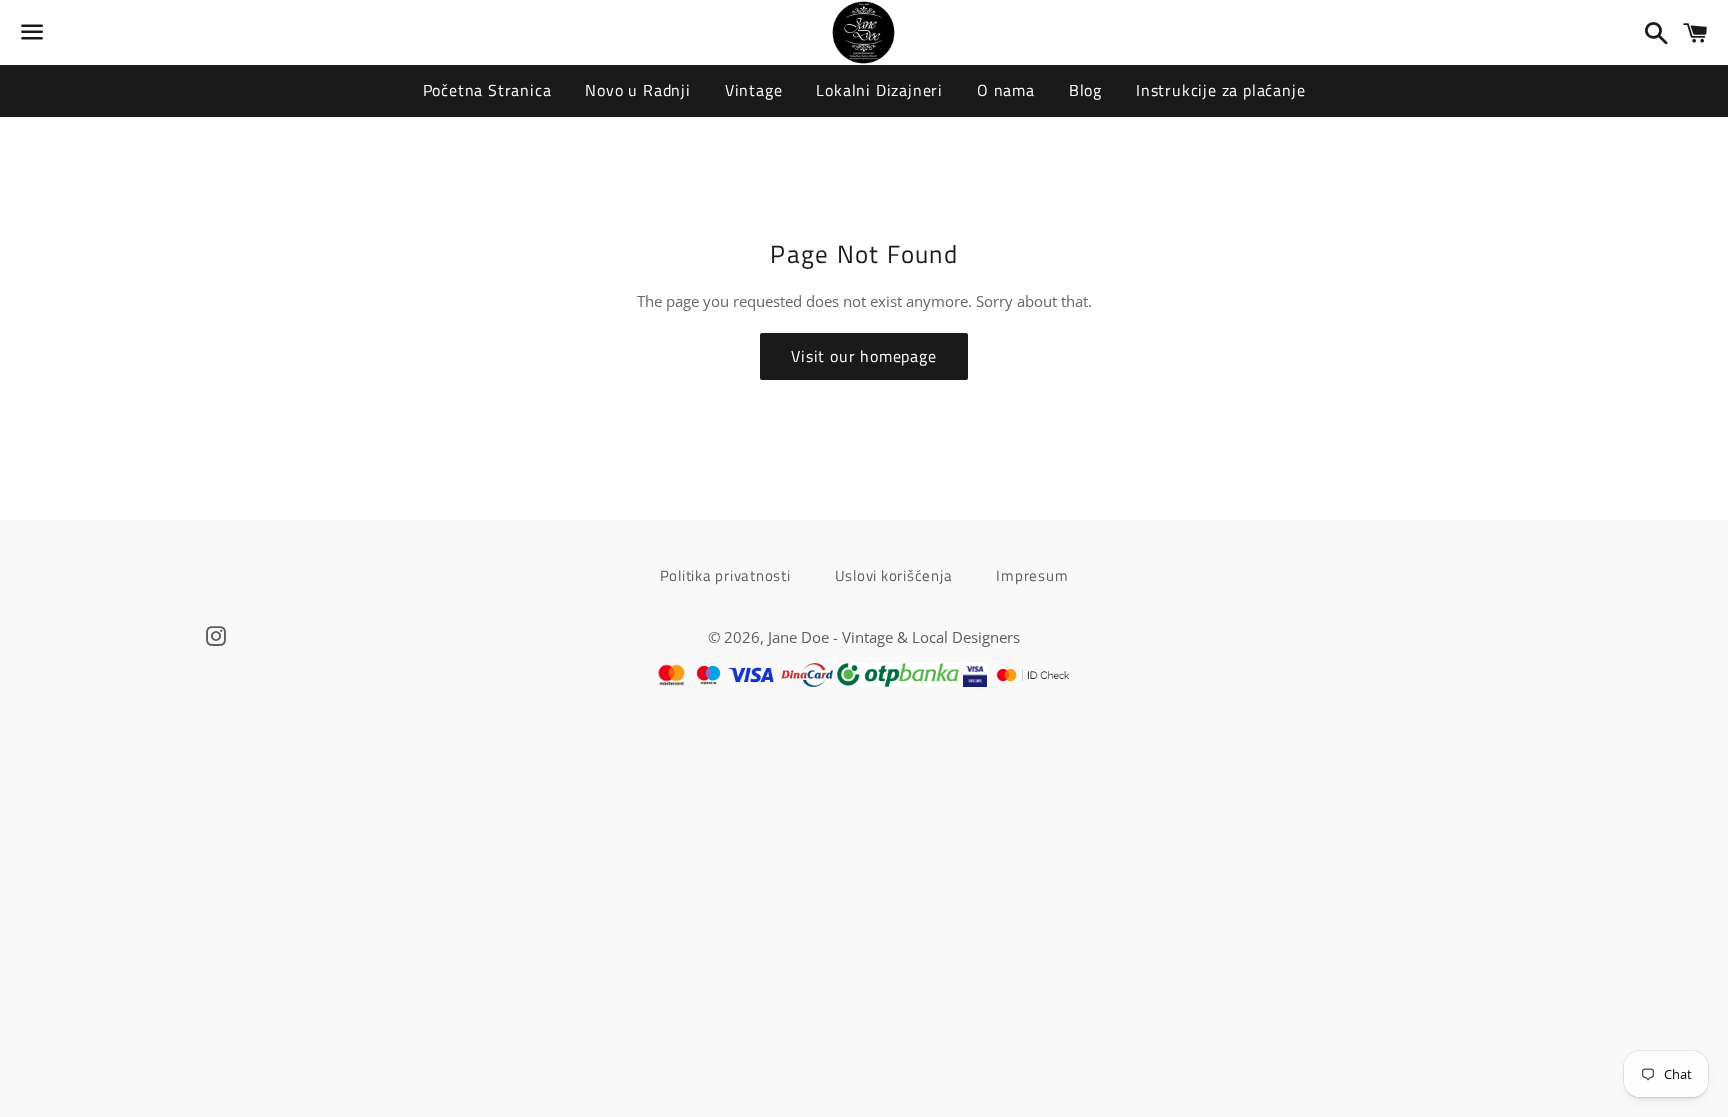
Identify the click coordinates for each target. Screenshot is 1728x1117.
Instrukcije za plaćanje (1220, 90)
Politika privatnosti (725, 575)
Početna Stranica (487, 90)
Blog (1085, 90)
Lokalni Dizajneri (879, 90)
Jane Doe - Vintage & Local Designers (894, 637)
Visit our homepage (863, 356)
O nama (1006, 90)
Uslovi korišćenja (894, 575)
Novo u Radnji (637, 90)
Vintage (754, 90)
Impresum (1032, 575)
